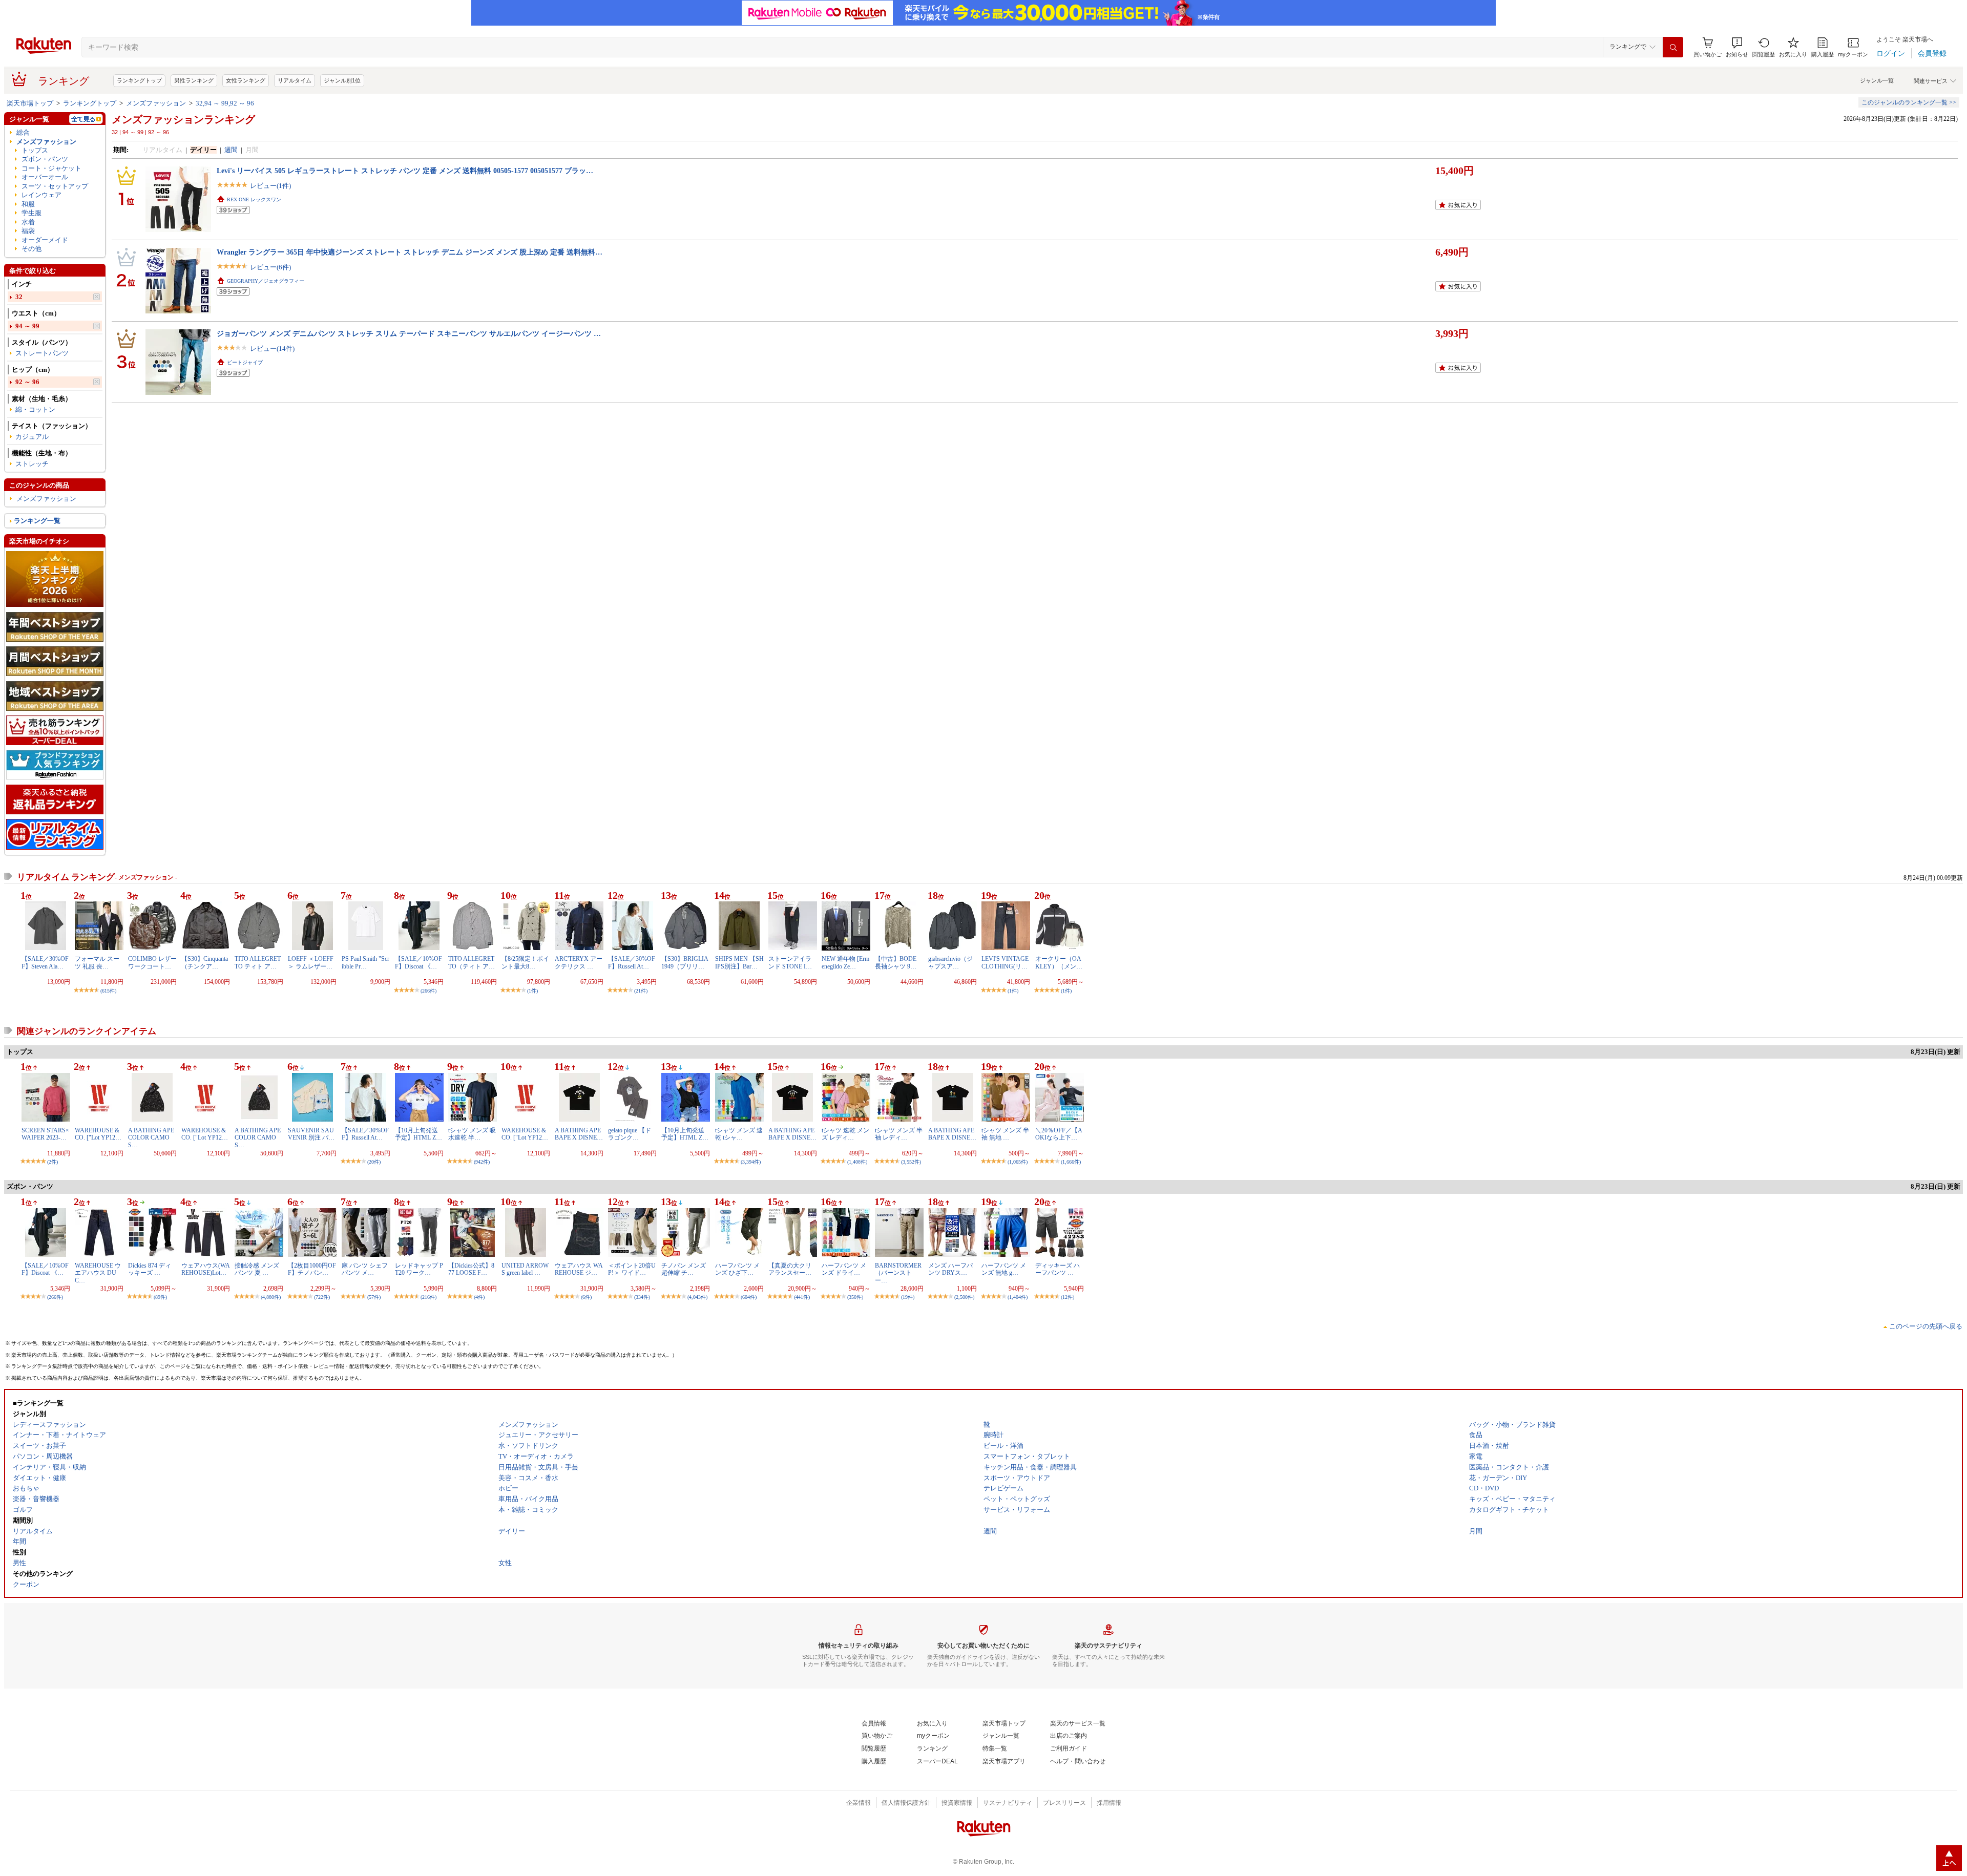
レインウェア (41, 195)
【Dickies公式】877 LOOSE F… (471, 1269)
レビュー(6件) (270, 267)
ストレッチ (32, 464)
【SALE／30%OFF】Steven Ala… (45, 962)
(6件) (586, 1297)
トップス (35, 150)
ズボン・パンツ (45, 159)
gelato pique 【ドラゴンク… (630, 1134)
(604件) (749, 1297)
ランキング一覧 (37, 521)
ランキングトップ (139, 80)
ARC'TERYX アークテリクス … (579, 962)
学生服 (32, 213)
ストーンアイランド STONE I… (790, 962)
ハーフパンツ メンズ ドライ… (844, 1269)
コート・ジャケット (51, 168)
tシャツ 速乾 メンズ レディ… (845, 1134)
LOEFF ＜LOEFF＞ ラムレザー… (311, 962)
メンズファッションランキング (183, 119)
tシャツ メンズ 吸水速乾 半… (472, 1134)
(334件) (642, 1297)
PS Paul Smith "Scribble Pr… (365, 962)
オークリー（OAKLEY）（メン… (1059, 962)
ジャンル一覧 (1877, 80)
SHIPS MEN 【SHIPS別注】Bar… (739, 962)
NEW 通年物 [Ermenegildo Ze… (845, 962)
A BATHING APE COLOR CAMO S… (151, 1138)
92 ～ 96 (27, 382)
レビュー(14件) (272, 349)
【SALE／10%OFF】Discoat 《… (418, 962)
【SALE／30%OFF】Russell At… (632, 962)
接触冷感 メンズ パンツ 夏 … (257, 1269)
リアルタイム (295, 80)
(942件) (482, 1162)
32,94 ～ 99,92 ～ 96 (225, 103)
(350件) (855, 1297)
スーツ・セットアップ (55, 186)
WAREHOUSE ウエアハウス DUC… (98, 1273)
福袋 (28, 231)
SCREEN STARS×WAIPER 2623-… (45, 1134)
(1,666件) (1071, 1162)
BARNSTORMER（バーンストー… (898, 1273)
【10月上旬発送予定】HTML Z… (418, 1134)
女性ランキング (246, 80)
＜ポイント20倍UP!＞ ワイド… (632, 1269)
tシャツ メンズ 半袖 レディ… (899, 1134)
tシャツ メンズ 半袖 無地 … (1005, 1134)
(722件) (322, 1297)
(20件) (374, 1162)
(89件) (160, 1297)
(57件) (374, 1297)
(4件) (479, 1297)
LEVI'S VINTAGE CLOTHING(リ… (1005, 962)
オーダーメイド (45, 240)
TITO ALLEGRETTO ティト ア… (258, 962)
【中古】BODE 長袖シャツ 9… (899, 962)
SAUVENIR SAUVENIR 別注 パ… (311, 1134)
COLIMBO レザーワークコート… (152, 962)
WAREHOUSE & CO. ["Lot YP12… (98, 1134)
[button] (1737, 47)
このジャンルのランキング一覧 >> (1909, 102)
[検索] (1673, 47)
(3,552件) (911, 1162)
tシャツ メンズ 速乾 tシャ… (739, 1134)
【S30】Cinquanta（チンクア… (205, 962)
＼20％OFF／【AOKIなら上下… (1059, 1134)
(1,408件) (857, 1162)
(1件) (532, 991)
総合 (23, 132)
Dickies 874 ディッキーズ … (150, 1269)
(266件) (428, 991)
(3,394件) (751, 1162)
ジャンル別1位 (342, 80)
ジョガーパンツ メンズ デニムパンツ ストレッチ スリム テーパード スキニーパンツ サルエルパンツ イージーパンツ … (409, 333)
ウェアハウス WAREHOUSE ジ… (579, 1269)
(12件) (1068, 1297)
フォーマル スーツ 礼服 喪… (97, 962)
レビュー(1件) (270, 186)
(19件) (908, 1297)
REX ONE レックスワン (254, 199)
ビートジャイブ (245, 362)
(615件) (108, 991)
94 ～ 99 (27, 326)
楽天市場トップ (30, 103)
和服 (28, 204)
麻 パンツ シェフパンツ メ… (365, 1269)
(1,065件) (1018, 1162)
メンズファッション (156, 103)
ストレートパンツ (42, 353)
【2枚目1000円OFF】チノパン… (312, 1269)
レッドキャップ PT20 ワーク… (419, 1269)
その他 (32, 249)
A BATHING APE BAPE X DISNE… (579, 1134)
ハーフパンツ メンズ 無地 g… (1004, 1269)
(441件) (802, 1297)
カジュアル (32, 437)
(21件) (641, 991)
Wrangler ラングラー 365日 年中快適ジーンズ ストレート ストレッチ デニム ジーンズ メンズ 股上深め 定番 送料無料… (410, 252)
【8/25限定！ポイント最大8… (525, 962)
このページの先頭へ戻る (1926, 1326)
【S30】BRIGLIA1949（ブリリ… (685, 962)
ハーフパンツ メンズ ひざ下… (737, 1269)
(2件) (53, 1162)
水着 (28, 222)
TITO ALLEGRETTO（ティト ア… (472, 962)
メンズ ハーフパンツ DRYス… (950, 1269)
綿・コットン (35, 409)
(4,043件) (697, 1297)
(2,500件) (964, 1297)
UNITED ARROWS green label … (525, 1269)
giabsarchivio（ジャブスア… (950, 962)
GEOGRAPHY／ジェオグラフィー (266, 281)
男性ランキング (194, 80)
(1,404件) (1018, 1297)
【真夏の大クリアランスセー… (790, 1269)
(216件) (428, 1297)
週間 (231, 150)
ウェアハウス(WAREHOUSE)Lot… (206, 1269)
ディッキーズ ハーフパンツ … (1058, 1269)
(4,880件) (271, 1297)
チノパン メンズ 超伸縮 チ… (684, 1269)
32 (19, 297)
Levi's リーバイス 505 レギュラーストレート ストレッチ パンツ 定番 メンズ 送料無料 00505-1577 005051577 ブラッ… (405, 171)
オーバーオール (45, 177)
